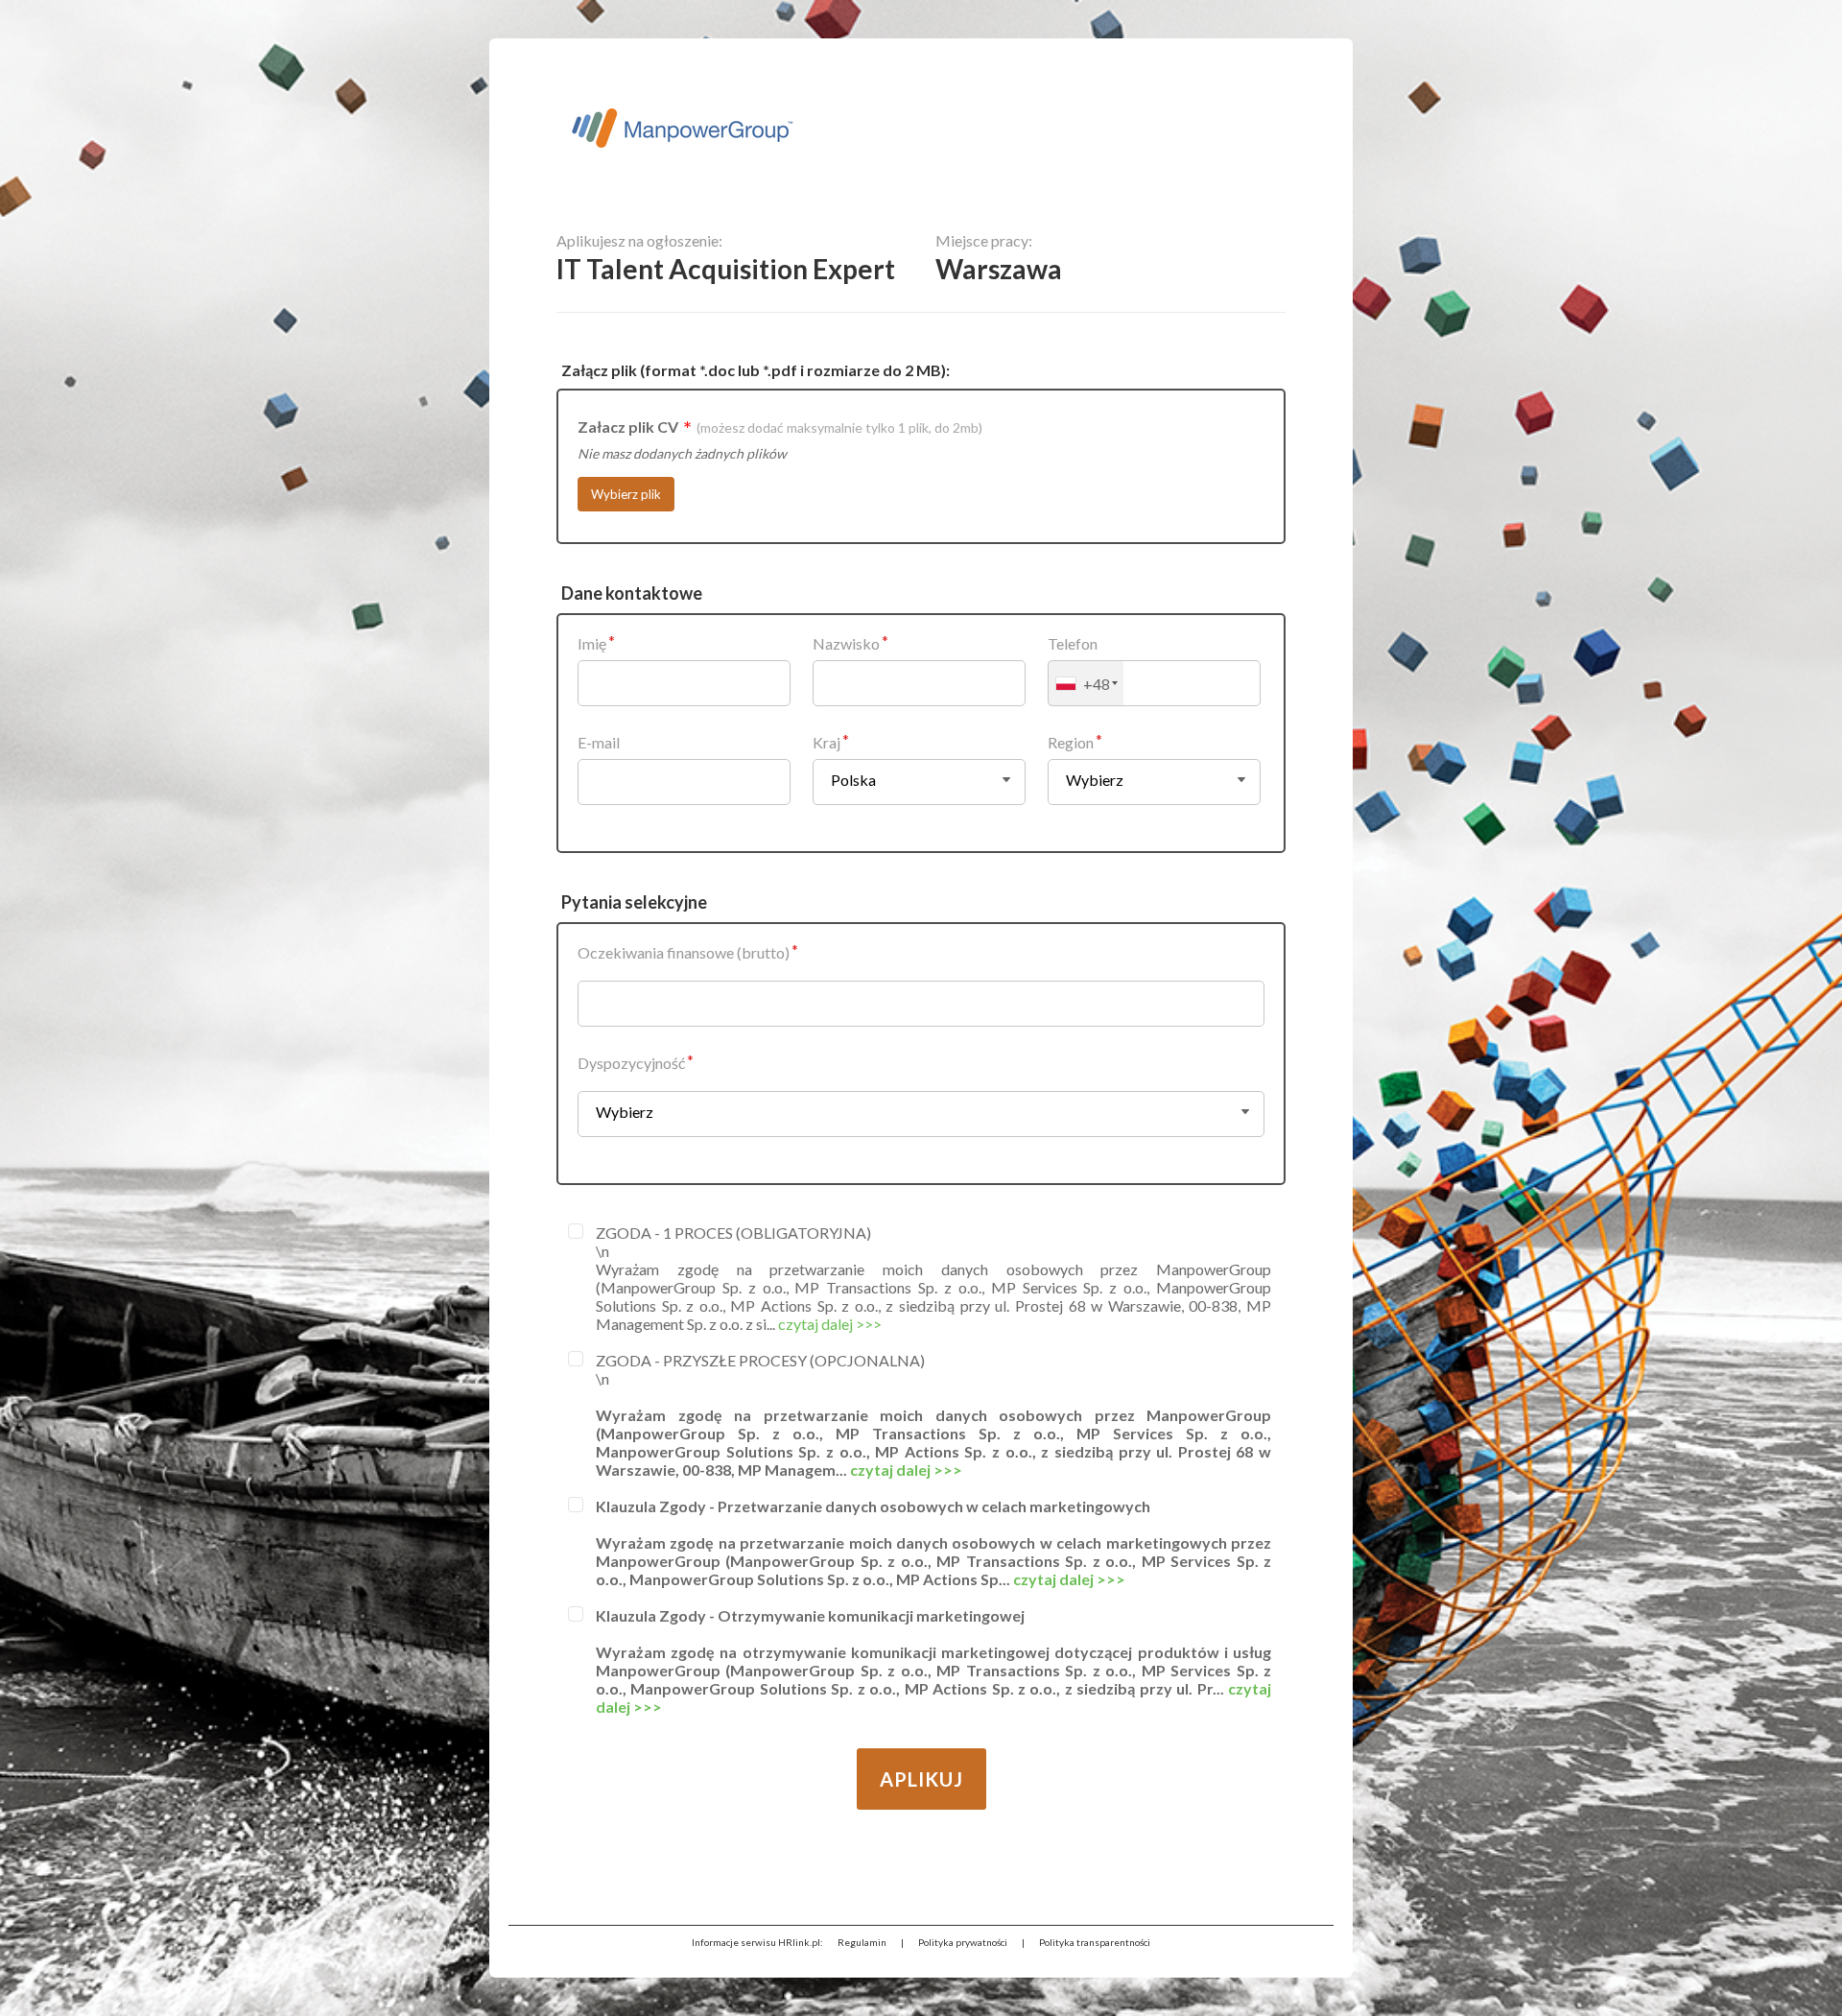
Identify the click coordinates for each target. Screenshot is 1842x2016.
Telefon (1073, 643)
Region (1071, 742)
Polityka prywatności (963, 1942)
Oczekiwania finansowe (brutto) (684, 952)
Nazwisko (846, 643)
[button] (1086, 683)
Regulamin (862, 1942)
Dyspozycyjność (631, 1063)
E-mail (599, 742)
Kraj (827, 742)
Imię (592, 643)
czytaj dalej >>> (830, 1324)
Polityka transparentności (1095, 1942)
